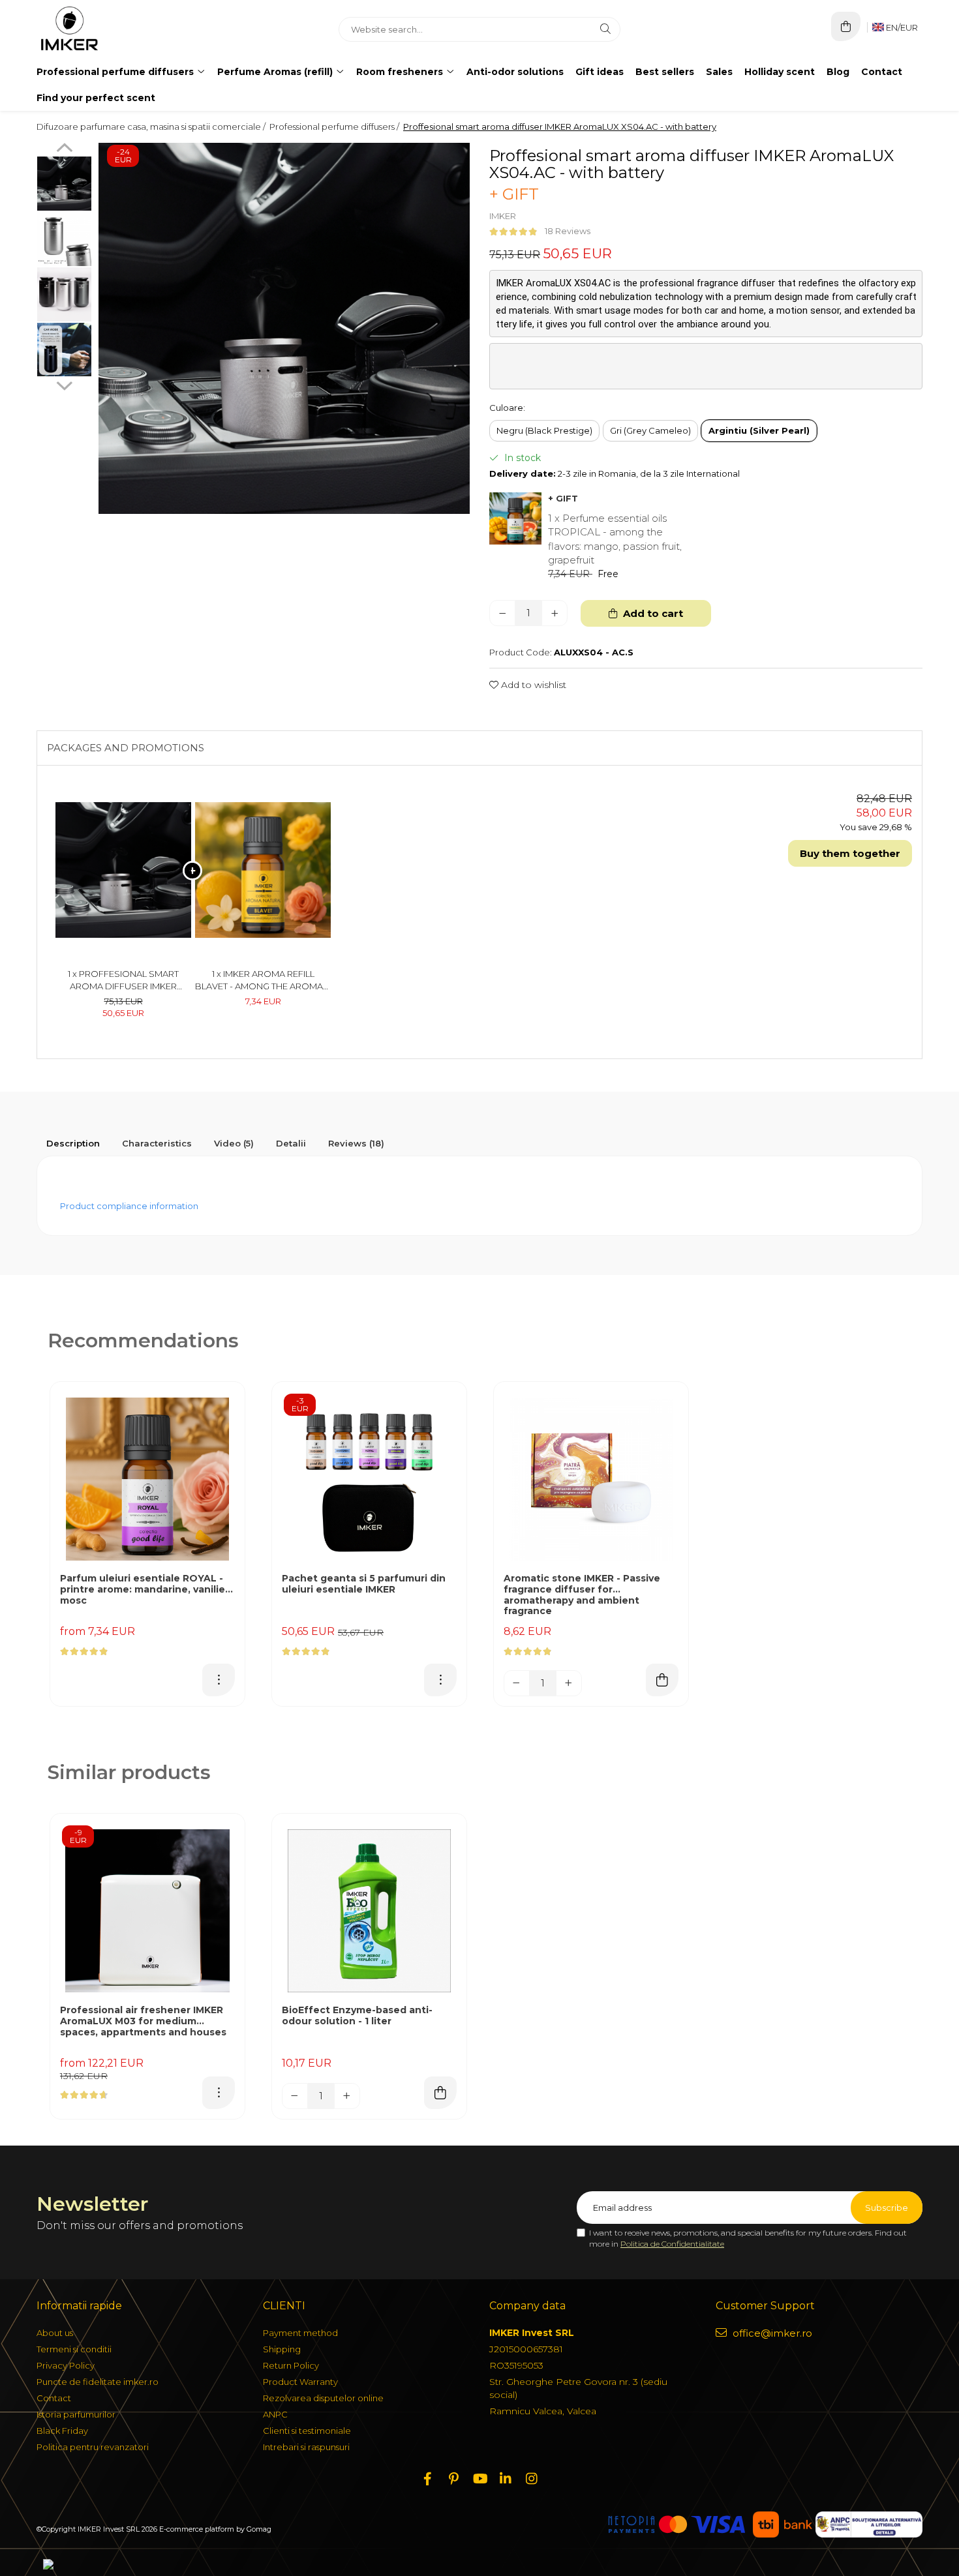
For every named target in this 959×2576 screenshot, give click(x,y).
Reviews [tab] (356, 1143)
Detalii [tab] (291, 1143)
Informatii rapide (79, 2306)
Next (64, 384)
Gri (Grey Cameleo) (650, 430)
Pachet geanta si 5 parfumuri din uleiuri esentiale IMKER (364, 1584)
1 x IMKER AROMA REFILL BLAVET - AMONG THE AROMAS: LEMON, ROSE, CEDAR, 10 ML (263, 980)
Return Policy (291, 2365)
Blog (838, 72)
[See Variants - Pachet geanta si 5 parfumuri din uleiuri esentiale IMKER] (440, 1680)
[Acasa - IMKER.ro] (118, 29)
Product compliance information (129, 1206)
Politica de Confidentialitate (672, 2244)
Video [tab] (234, 1143)
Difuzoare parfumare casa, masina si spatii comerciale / (152, 127)
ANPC (275, 2414)
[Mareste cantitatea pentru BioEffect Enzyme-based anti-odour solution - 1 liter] (347, 2096)
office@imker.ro (771, 2333)
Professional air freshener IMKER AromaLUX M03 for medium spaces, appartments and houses (143, 2021)
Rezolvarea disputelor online (323, 2398)
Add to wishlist (532, 685)
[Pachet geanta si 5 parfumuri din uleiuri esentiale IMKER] (369, 1479)
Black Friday (62, 2431)
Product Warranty (300, 2382)
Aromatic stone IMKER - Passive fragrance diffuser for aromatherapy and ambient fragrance (582, 1595)
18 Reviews (568, 231)
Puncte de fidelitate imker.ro (98, 2382)
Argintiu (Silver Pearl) (759, 430)
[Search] (605, 29)
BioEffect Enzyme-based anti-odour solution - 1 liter (357, 2016)
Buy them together (850, 853)
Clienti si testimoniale (307, 2431)
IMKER (503, 216)
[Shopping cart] (846, 26)
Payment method (300, 2333)
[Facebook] (427, 2479)
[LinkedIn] (506, 2479)
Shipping (282, 2349)
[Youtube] (479, 2479)
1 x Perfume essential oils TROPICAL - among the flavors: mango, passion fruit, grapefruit (615, 539)
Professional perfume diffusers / (335, 127)
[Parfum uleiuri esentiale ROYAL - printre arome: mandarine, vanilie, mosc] (147, 1479)
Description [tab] (73, 1143)
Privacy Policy (66, 2365)
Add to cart (652, 613)
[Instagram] (532, 2479)
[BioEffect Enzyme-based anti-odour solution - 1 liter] (369, 1911)
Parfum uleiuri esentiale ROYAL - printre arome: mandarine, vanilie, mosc (144, 1590)
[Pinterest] (453, 2479)
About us (55, 2333)
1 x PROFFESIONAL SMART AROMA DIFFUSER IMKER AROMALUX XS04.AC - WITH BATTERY (123, 980)
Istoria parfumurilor (76, 2414)
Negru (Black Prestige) (544, 430)
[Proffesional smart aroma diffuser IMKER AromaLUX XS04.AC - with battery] (284, 328)
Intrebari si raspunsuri (306, 2447)
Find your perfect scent (96, 98)
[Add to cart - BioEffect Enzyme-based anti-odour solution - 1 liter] (440, 2093)
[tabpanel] (284, 328)
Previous (64, 149)
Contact (882, 72)
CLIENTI (284, 2306)
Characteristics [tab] (157, 1143)
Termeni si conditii (74, 2349)
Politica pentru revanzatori (93, 2447)
